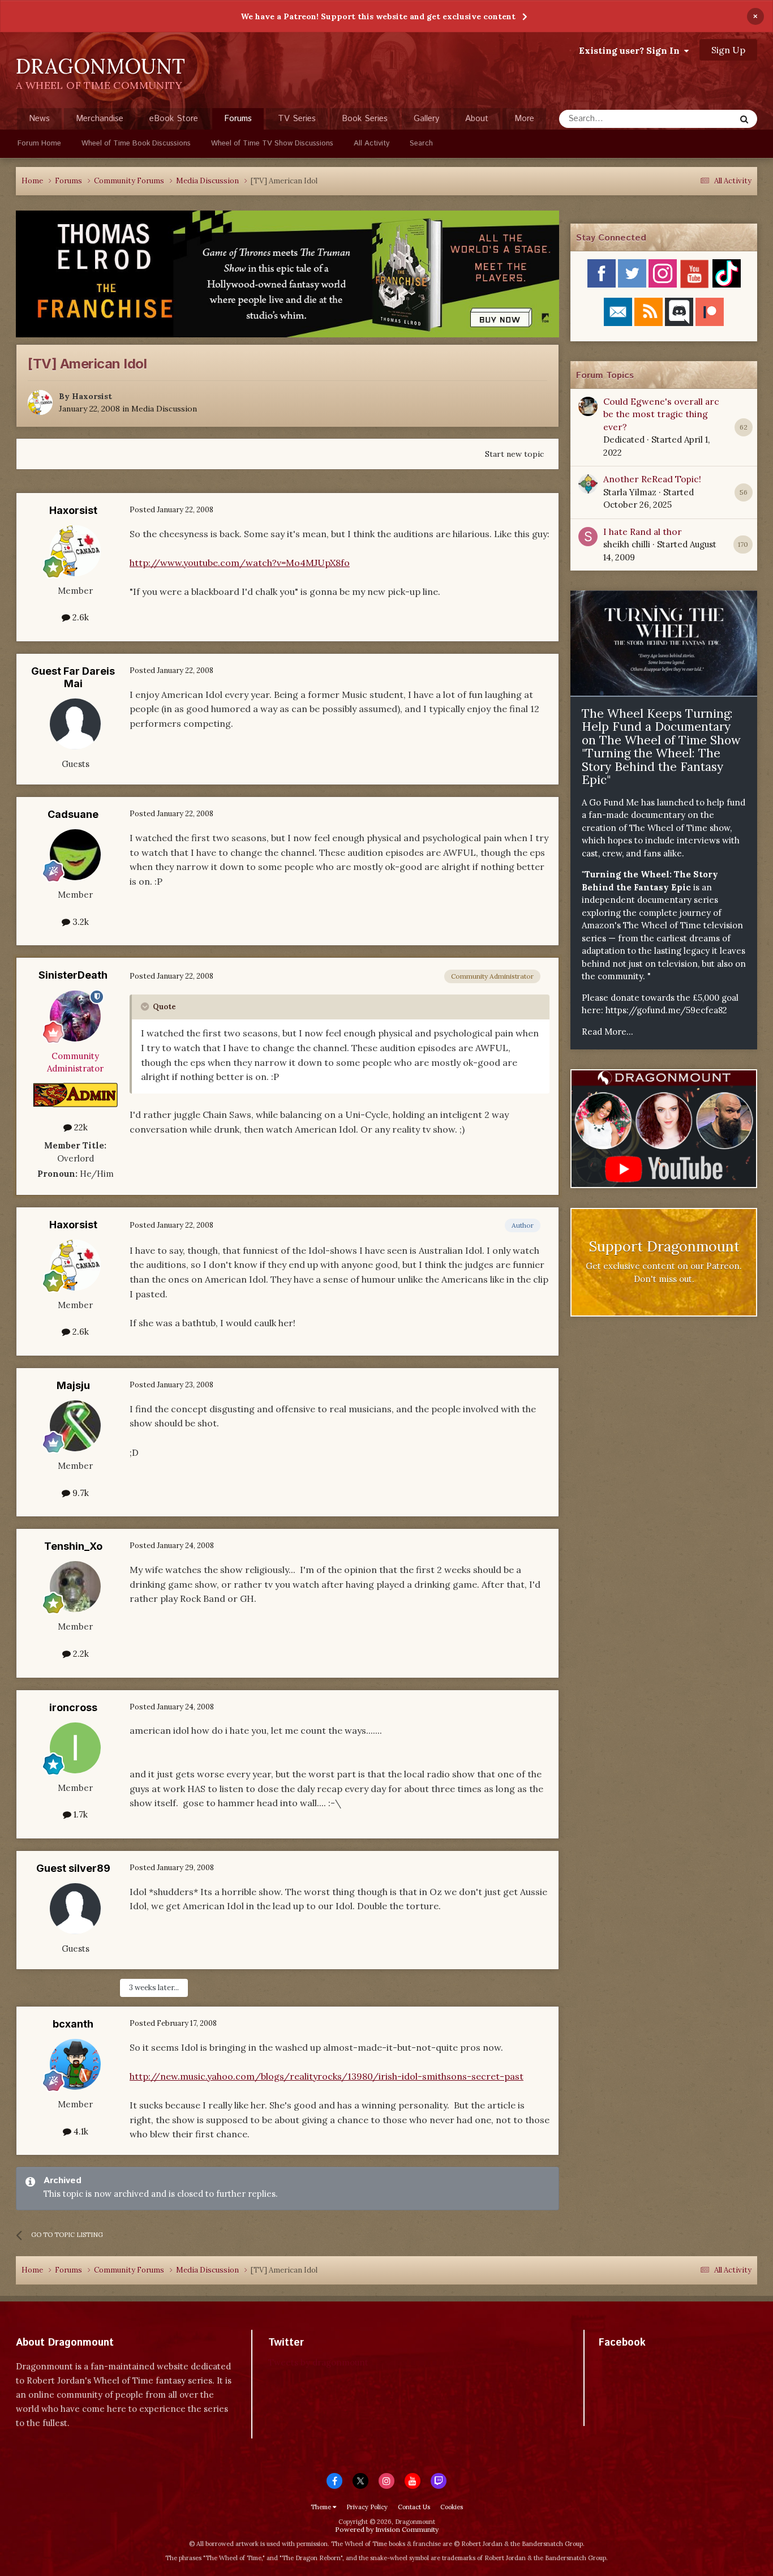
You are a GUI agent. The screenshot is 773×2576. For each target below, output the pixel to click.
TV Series (297, 119)
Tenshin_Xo (73, 1546)
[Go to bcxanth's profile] (75, 2064)
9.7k (80, 1493)
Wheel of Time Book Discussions (136, 143)
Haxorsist (92, 396)
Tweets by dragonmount (318, 2362)
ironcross (73, 1707)
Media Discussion (164, 409)
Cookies (452, 2507)
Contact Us (414, 2507)
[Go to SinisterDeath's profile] (75, 1016)
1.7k (80, 1814)
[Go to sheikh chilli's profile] (588, 537)
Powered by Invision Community (387, 2529)
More (524, 119)
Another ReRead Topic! (652, 479)
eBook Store (174, 119)
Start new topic (514, 454)
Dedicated (624, 440)
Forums (238, 119)
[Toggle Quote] (146, 1006)
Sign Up (728, 50)
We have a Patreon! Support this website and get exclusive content (378, 16)
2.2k (80, 1654)
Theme (322, 2507)
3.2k (80, 922)
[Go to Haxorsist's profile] (40, 402)
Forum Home (39, 143)
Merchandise (100, 119)
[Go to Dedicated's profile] (588, 406)
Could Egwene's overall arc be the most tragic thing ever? (661, 414)
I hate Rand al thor (643, 532)
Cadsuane (73, 814)
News (39, 119)
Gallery (426, 119)
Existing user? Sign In (632, 50)
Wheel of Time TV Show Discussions (272, 143)
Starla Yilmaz (630, 492)
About (477, 119)
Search (421, 143)
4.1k (80, 2131)
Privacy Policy (367, 2507)
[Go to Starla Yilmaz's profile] (588, 484)
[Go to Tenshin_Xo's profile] (75, 1587)
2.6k (80, 617)
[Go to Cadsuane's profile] (75, 855)
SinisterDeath (73, 975)
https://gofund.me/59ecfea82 (666, 1010)
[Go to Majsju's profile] (75, 1426)
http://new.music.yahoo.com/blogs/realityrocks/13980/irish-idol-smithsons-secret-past (327, 2076)
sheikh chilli (627, 544)
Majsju (73, 1385)
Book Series (365, 119)
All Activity (372, 143)
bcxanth (73, 2024)
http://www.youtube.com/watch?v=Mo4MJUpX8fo (240, 563)
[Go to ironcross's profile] (75, 1748)
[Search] (744, 119)
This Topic (701, 119)
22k (80, 1127)
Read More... (607, 1032)
